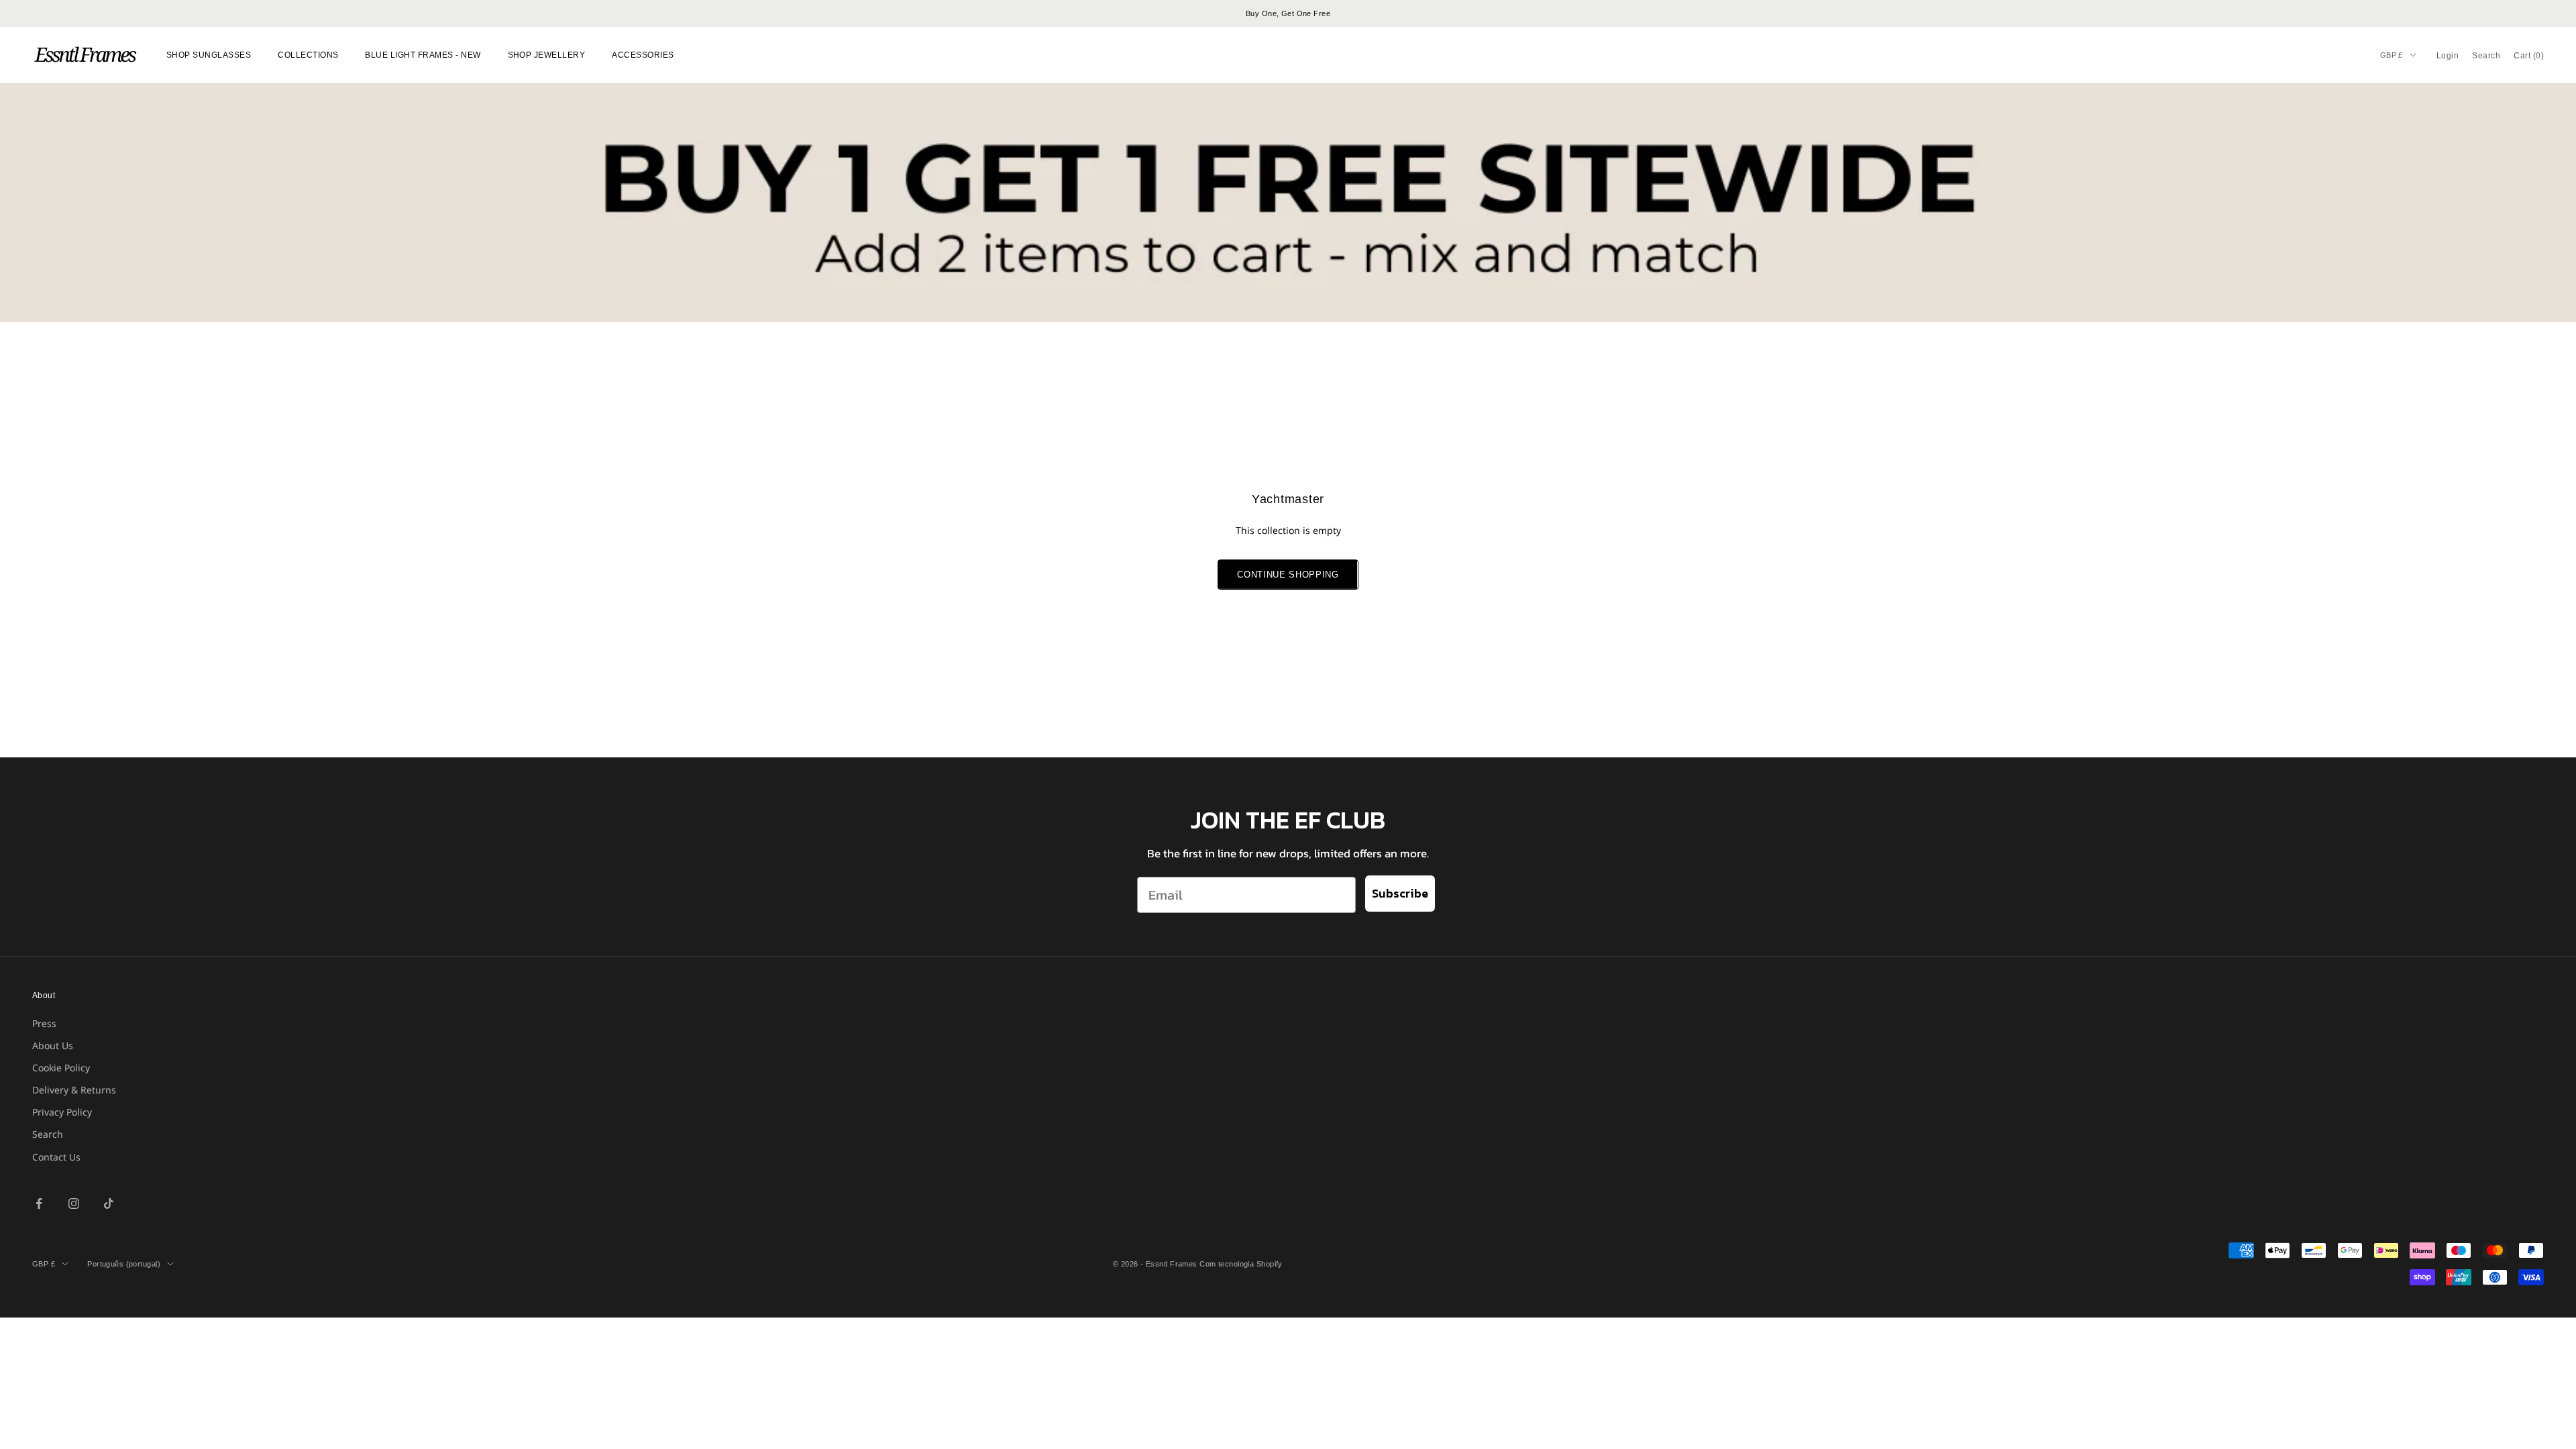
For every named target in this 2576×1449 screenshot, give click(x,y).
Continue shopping (1288, 575)
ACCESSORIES (643, 55)
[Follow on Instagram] (74, 1203)
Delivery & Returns (74, 1090)
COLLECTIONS (308, 55)
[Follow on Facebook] (39, 1203)
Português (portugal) (124, 1264)
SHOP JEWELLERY (547, 55)
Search (48, 1134)
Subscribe (1400, 893)
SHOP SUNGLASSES (209, 55)
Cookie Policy (61, 1068)
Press (44, 1023)
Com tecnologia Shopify (1241, 1264)
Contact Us (56, 1157)
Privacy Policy (62, 1112)
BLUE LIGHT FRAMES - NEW (423, 55)
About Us (53, 1045)
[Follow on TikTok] (109, 1203)
